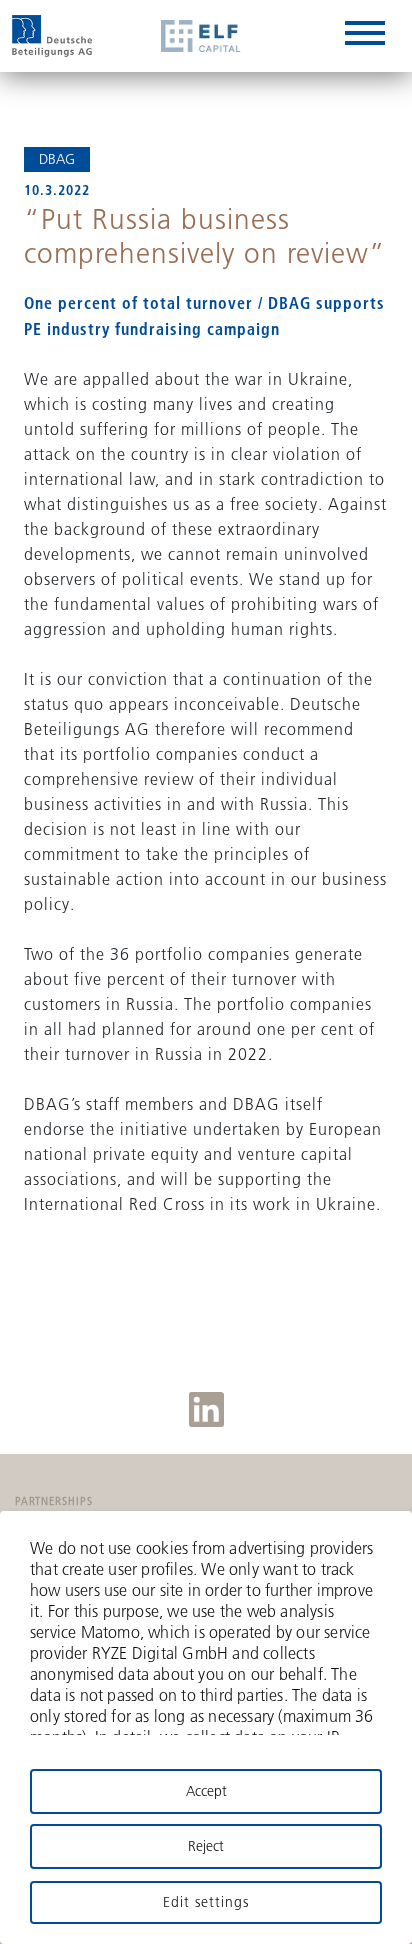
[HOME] (52, 36)
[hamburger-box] (365, 36)
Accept (206, 1791)
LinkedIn (206, 1409)
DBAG (57, 159)
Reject (206, 1846)
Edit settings (206, 1902)
